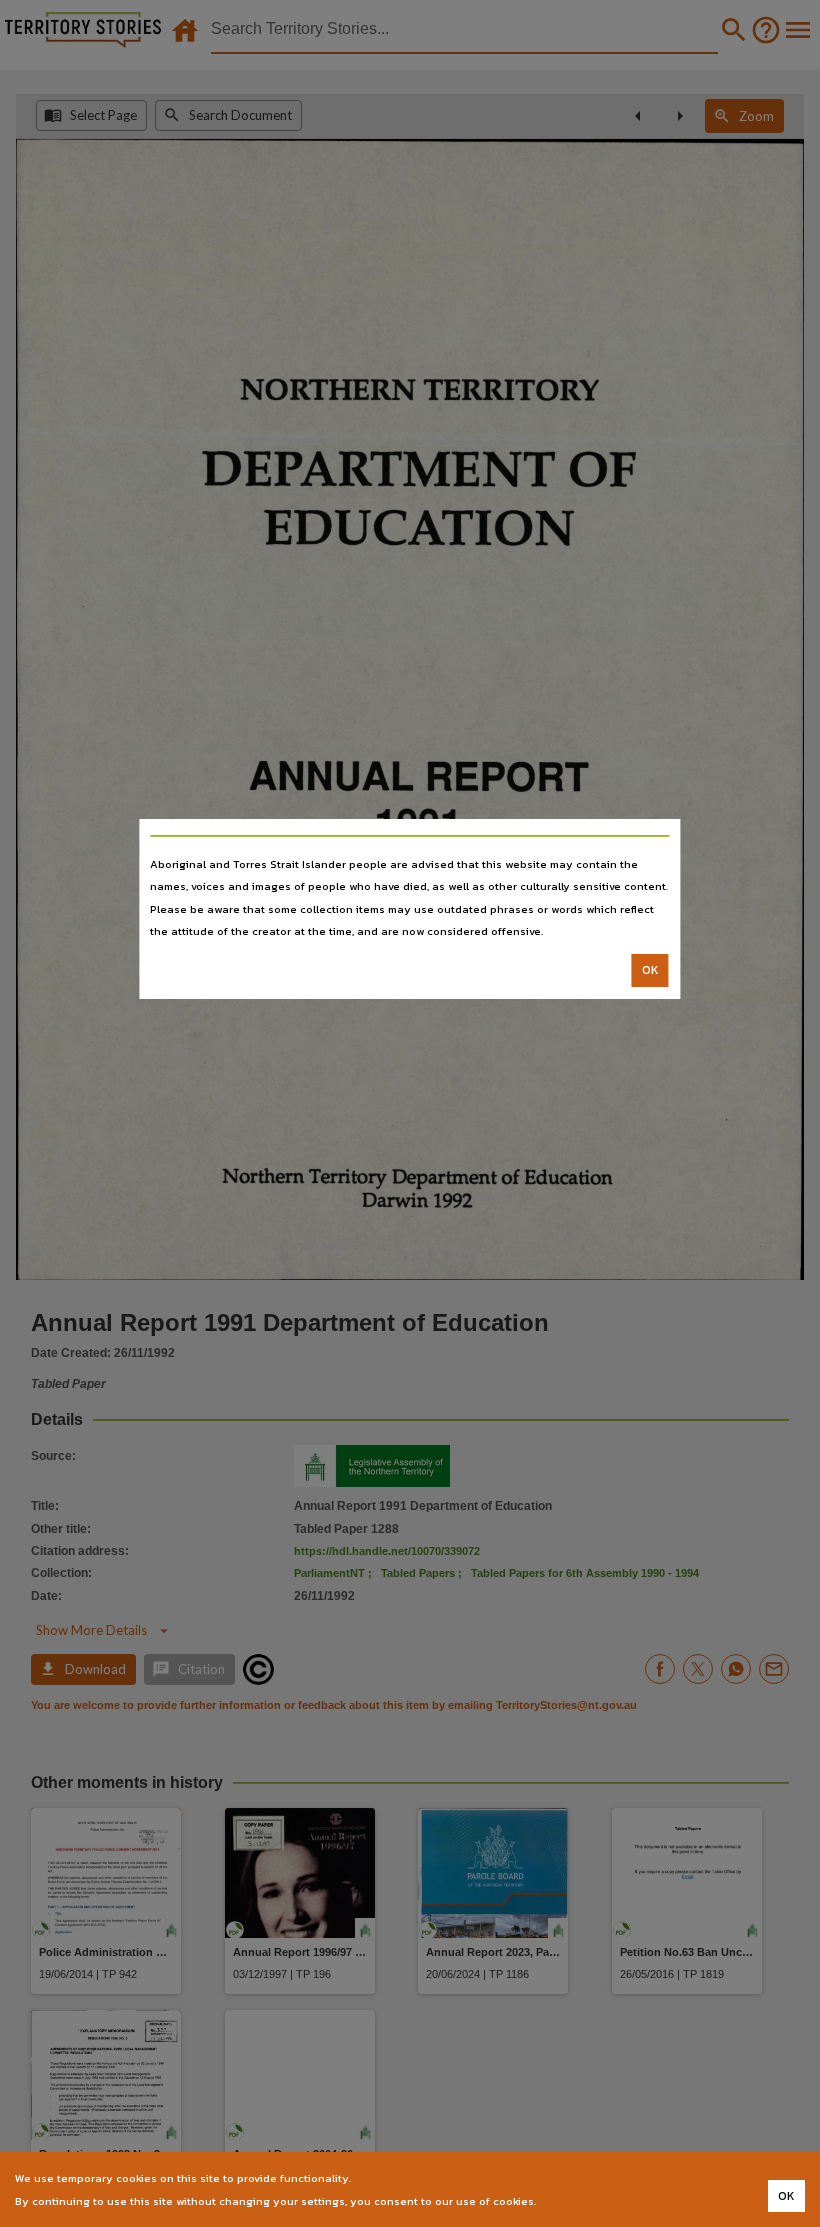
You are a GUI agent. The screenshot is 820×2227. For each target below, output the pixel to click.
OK (650, 970)
